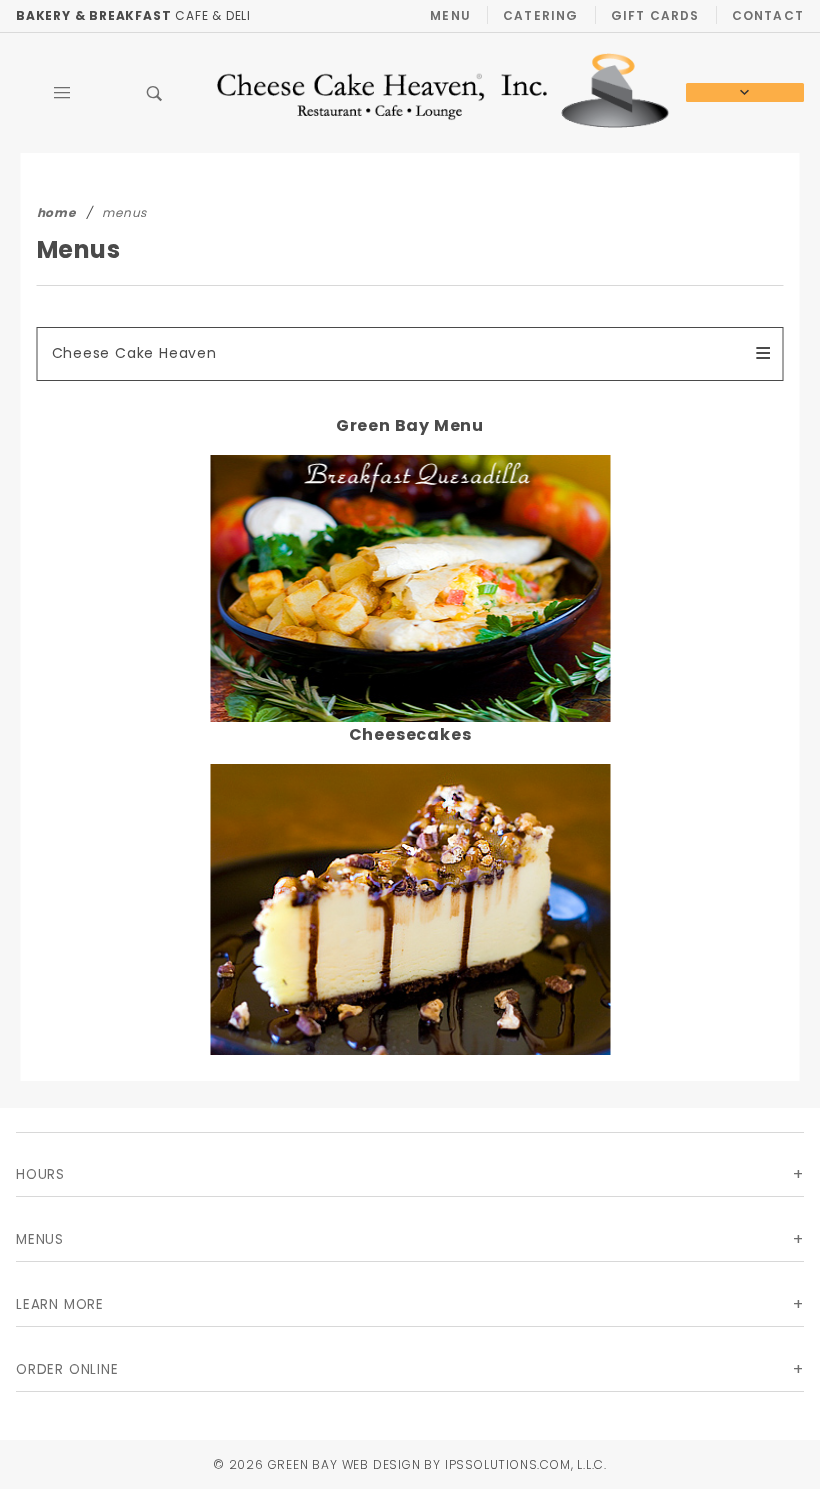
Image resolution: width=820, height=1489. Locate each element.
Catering (541, 15)
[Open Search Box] (155, 93)
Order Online (67, 1369)
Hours (40, 1174)
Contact (768, 15)
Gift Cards (655, 15)
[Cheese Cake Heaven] (443, 91)
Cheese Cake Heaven (134, 353)
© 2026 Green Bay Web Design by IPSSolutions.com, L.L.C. (410, 1464)
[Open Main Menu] (62, 93)
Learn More (60, 1304)
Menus (40, 1239)
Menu (450, 15)
